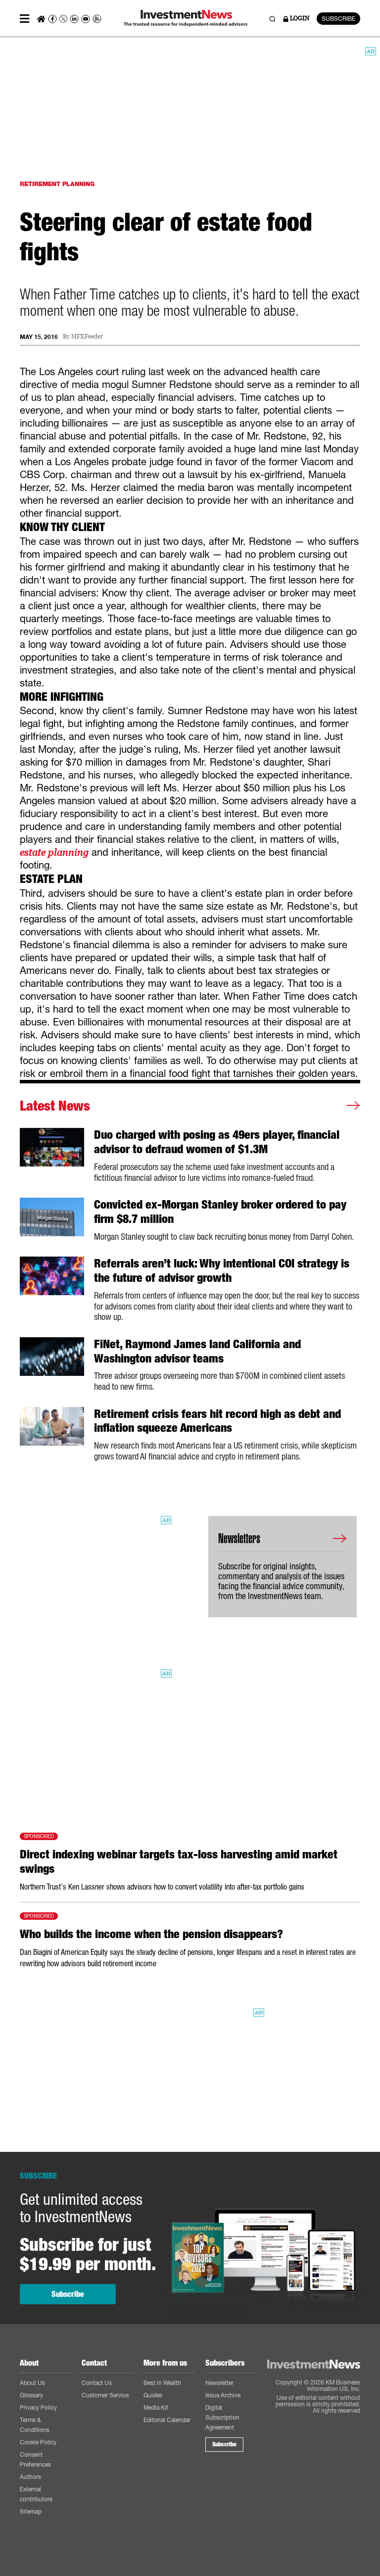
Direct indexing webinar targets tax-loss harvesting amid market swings (179, 1862)
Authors (30, 2477)
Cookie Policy (38, 2442)
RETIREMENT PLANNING (57, 184)
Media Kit (156, 2407)
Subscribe (68, 2294)
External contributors (36, 2494)
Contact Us (97, 2383)
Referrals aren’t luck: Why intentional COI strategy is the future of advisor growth (222, 1271)
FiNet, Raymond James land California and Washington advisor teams (197, 1351)
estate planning (54, 852)
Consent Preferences (35, 2459)
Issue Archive (223, 2395)
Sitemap (31, 2511)
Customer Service (105, 2395)
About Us (32, 2383)
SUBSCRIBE (338, 19)
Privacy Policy (38, 2407)
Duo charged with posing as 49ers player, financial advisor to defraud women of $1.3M (217, 1142)
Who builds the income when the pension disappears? (151, 1934)
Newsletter (219, 2383)
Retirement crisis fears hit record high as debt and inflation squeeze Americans (217, 1421)
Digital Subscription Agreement (222, 2417)
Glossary (31, 2395)
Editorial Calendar (167, 2420)
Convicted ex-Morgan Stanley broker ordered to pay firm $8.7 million (220, 1212)
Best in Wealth (162, 2383)
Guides (153, 2395)
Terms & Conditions (35, 2425)
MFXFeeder (87, 337)
